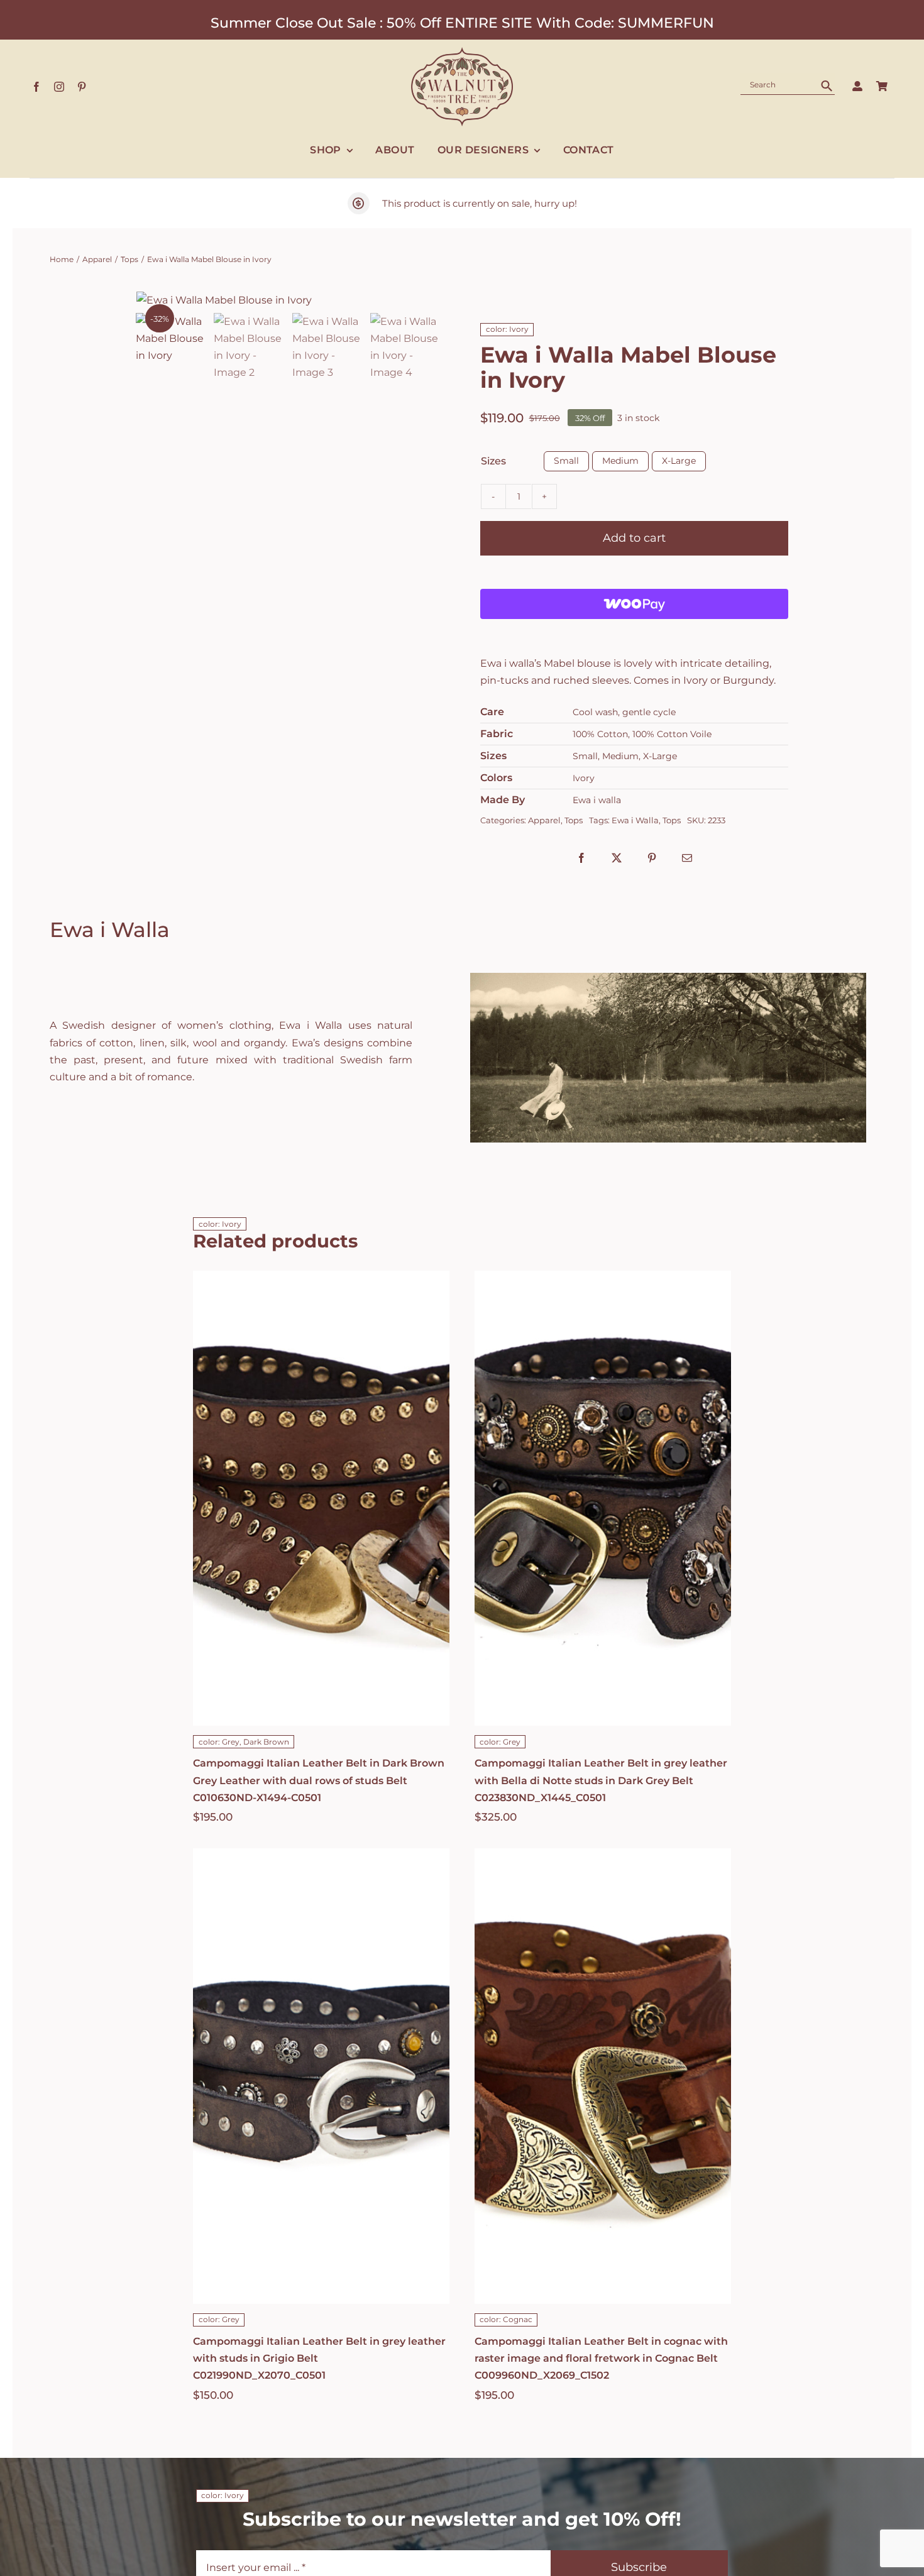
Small (566, 461)
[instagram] (59, 87)
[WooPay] (634, 604)
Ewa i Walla (635, 820)
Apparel (544, 820)
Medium (620, 461)
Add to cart (634, 538)
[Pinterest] (652, 858)
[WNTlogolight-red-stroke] (462, 52)
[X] (617, 858)
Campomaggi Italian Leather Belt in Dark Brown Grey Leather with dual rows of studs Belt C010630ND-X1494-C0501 (319, 1780)
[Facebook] (581, 858)
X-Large (679, 461)
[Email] (687, 858)
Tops (574, 820)
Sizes (493, 461)
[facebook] (36, 87)
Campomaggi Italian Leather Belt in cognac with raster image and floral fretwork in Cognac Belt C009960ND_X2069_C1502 (601, 2358)
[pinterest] (82, 87)
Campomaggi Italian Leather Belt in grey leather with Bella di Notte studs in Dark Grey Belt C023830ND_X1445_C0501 (601, 1780)
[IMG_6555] (290, 300)
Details (322, 1527)
